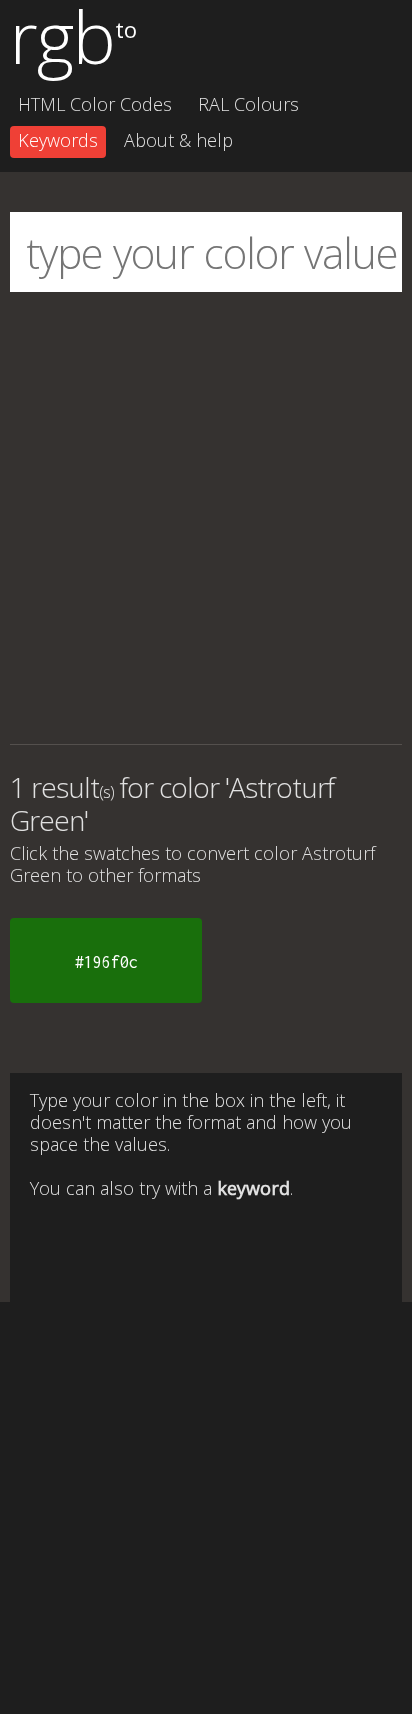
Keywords (58, 140)
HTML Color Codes (95, 104)
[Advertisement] (206, 518)
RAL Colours (248, 104)
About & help (178, 140)
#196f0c (106, 962)
